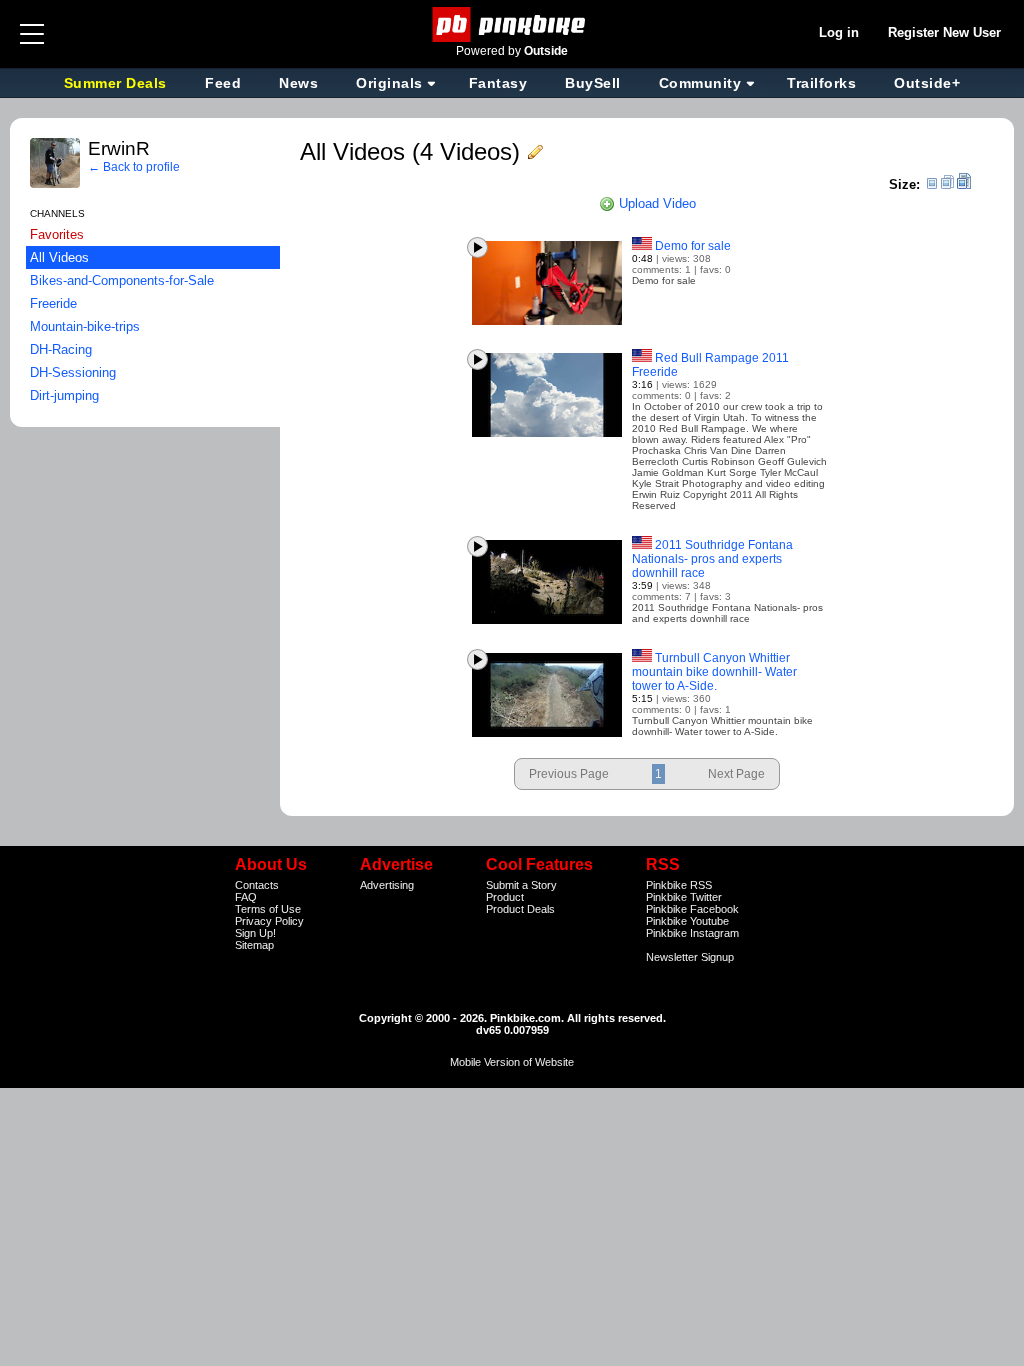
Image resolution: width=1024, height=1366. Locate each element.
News (298, 83)
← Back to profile (134, 167)
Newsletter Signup (690, 957)
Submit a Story (521, 885)
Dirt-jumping (64, 395)
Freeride (53, 303)
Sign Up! (255, 933)
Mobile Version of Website (512, 1062)
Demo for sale (693, 246)
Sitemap (254, 945)
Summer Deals (118, 83)
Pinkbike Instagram (692, 933)
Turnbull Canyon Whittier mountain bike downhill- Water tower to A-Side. (714, 672)
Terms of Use (268, 909)
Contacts (257, 885)
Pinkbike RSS (679, 885)
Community (700, 83)
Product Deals (520, 909)
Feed (223, 83)
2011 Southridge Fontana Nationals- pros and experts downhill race (712, 559)
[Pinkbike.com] (512, 24)
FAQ (246, 897)
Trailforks (821, 83)
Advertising (387, 885)
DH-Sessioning (73, 372)
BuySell (593, 83)
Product (505, 897)
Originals (389, 83)
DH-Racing (61, 349)
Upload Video (655, 203)
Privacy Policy (269, 921)
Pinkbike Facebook (692, 909)
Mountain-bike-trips (85, 326)
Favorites (57, 234)
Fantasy (498, 83)
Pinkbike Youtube (687, 921)
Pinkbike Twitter (684, 897)
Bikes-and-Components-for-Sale (122, 280)
